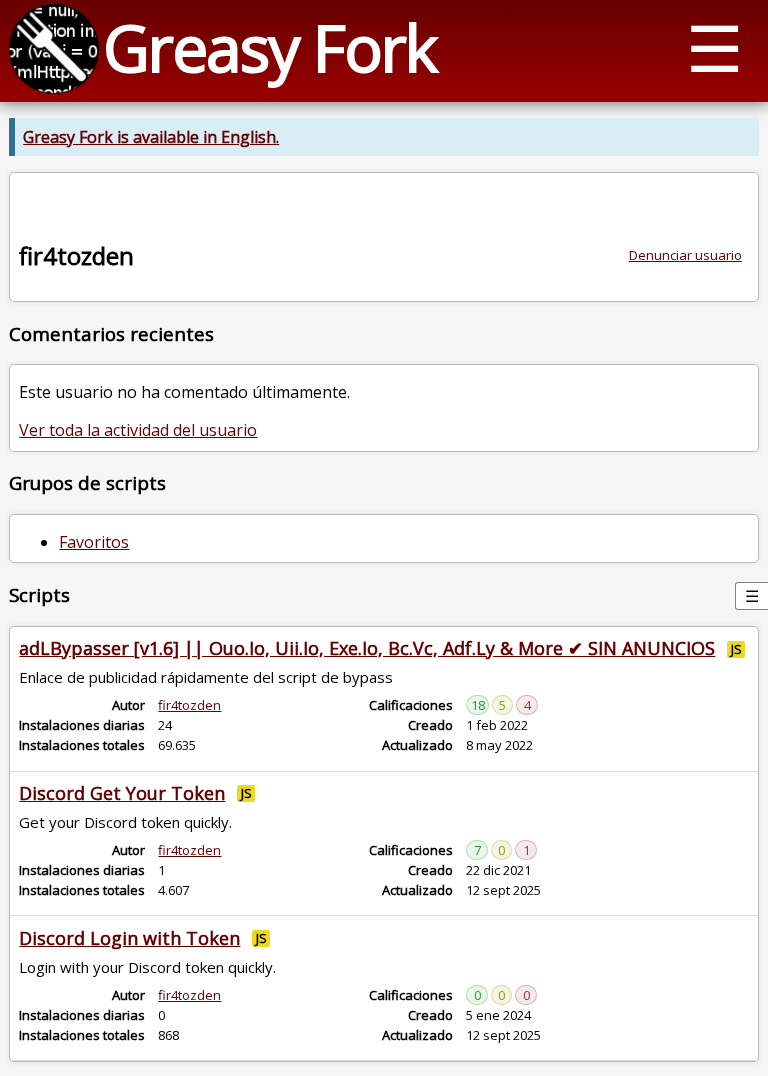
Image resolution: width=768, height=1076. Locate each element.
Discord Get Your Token (122, 793)
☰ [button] (714, 47)
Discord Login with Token (129, 938)
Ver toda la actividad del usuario (138, 430)
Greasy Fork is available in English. (151, 137)
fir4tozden (189, 705)
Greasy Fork (269, 47)
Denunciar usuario (685, 255)
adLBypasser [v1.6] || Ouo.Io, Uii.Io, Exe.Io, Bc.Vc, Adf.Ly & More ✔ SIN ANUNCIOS (367, 648)
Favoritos (94, 542)
